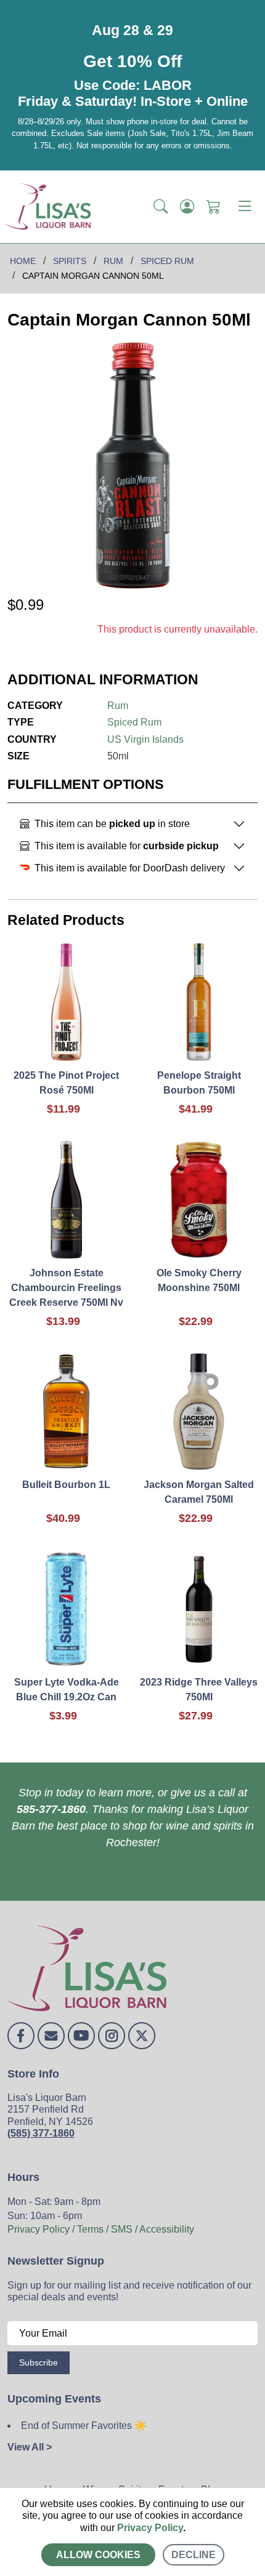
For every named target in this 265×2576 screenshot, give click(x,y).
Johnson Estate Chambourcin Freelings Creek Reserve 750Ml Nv (66, 1288)
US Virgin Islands (145, 739)
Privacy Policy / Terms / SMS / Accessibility (101, 2229)
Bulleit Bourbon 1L (66, 1485)
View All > (30, 2447)
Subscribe (39, 2362)
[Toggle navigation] (245, 207)
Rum (118, 706)
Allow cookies (98, 2555)
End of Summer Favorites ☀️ (84, 2426)
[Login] (187, 207)
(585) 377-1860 (41, 2133)
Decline (194, 2555)
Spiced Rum (134, 722)
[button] (161, 207)
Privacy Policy (150, 2528)
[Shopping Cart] (214, 207)
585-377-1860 (51, 1809)
